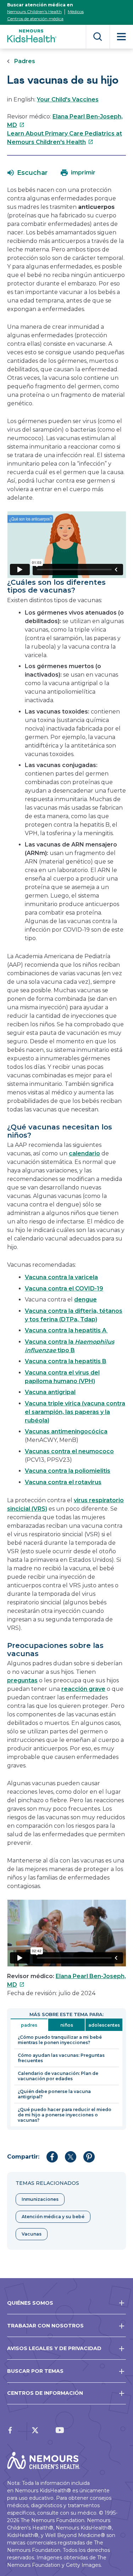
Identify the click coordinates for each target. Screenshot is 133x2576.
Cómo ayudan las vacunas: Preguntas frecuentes (61, 2058)
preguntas (22, 1680)
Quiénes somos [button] (30, 2303)
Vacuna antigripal (50, 1392)
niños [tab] (67, 2025)
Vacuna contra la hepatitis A (66, 1330)
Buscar (98, 37)
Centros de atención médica (35, 19)
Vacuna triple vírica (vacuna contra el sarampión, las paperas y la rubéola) (75, 1412)
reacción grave (83, 1689)
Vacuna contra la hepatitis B (66, 1361)
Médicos (76, 12)
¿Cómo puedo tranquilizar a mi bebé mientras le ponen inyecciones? (60, 2040)
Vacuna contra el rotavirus (63, 1482)
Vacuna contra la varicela (61, 1277)
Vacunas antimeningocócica (66, 1431)
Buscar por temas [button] (35, 2371)
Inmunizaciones (40, 2199)
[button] (27, 173)
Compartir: (23, 2157)
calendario (84, 1153)
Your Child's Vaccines (68, 99)
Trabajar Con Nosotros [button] (45, 2326)
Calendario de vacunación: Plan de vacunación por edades (58, 2076)
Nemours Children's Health (34, 12)
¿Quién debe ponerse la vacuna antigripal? (54, 2094)
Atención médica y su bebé (53, 2217)
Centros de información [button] (45, 2393)
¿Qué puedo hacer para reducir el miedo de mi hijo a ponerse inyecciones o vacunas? (65, 2115)
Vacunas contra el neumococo (69, 1451)
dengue (85, 1300)
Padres (25, 61)
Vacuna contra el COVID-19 (64, 1289)
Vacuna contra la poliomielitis (68, 1471)
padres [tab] (29, 2025)
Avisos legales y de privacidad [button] (54, 2348)
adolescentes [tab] (104, 2025)
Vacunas (32, 2234)
